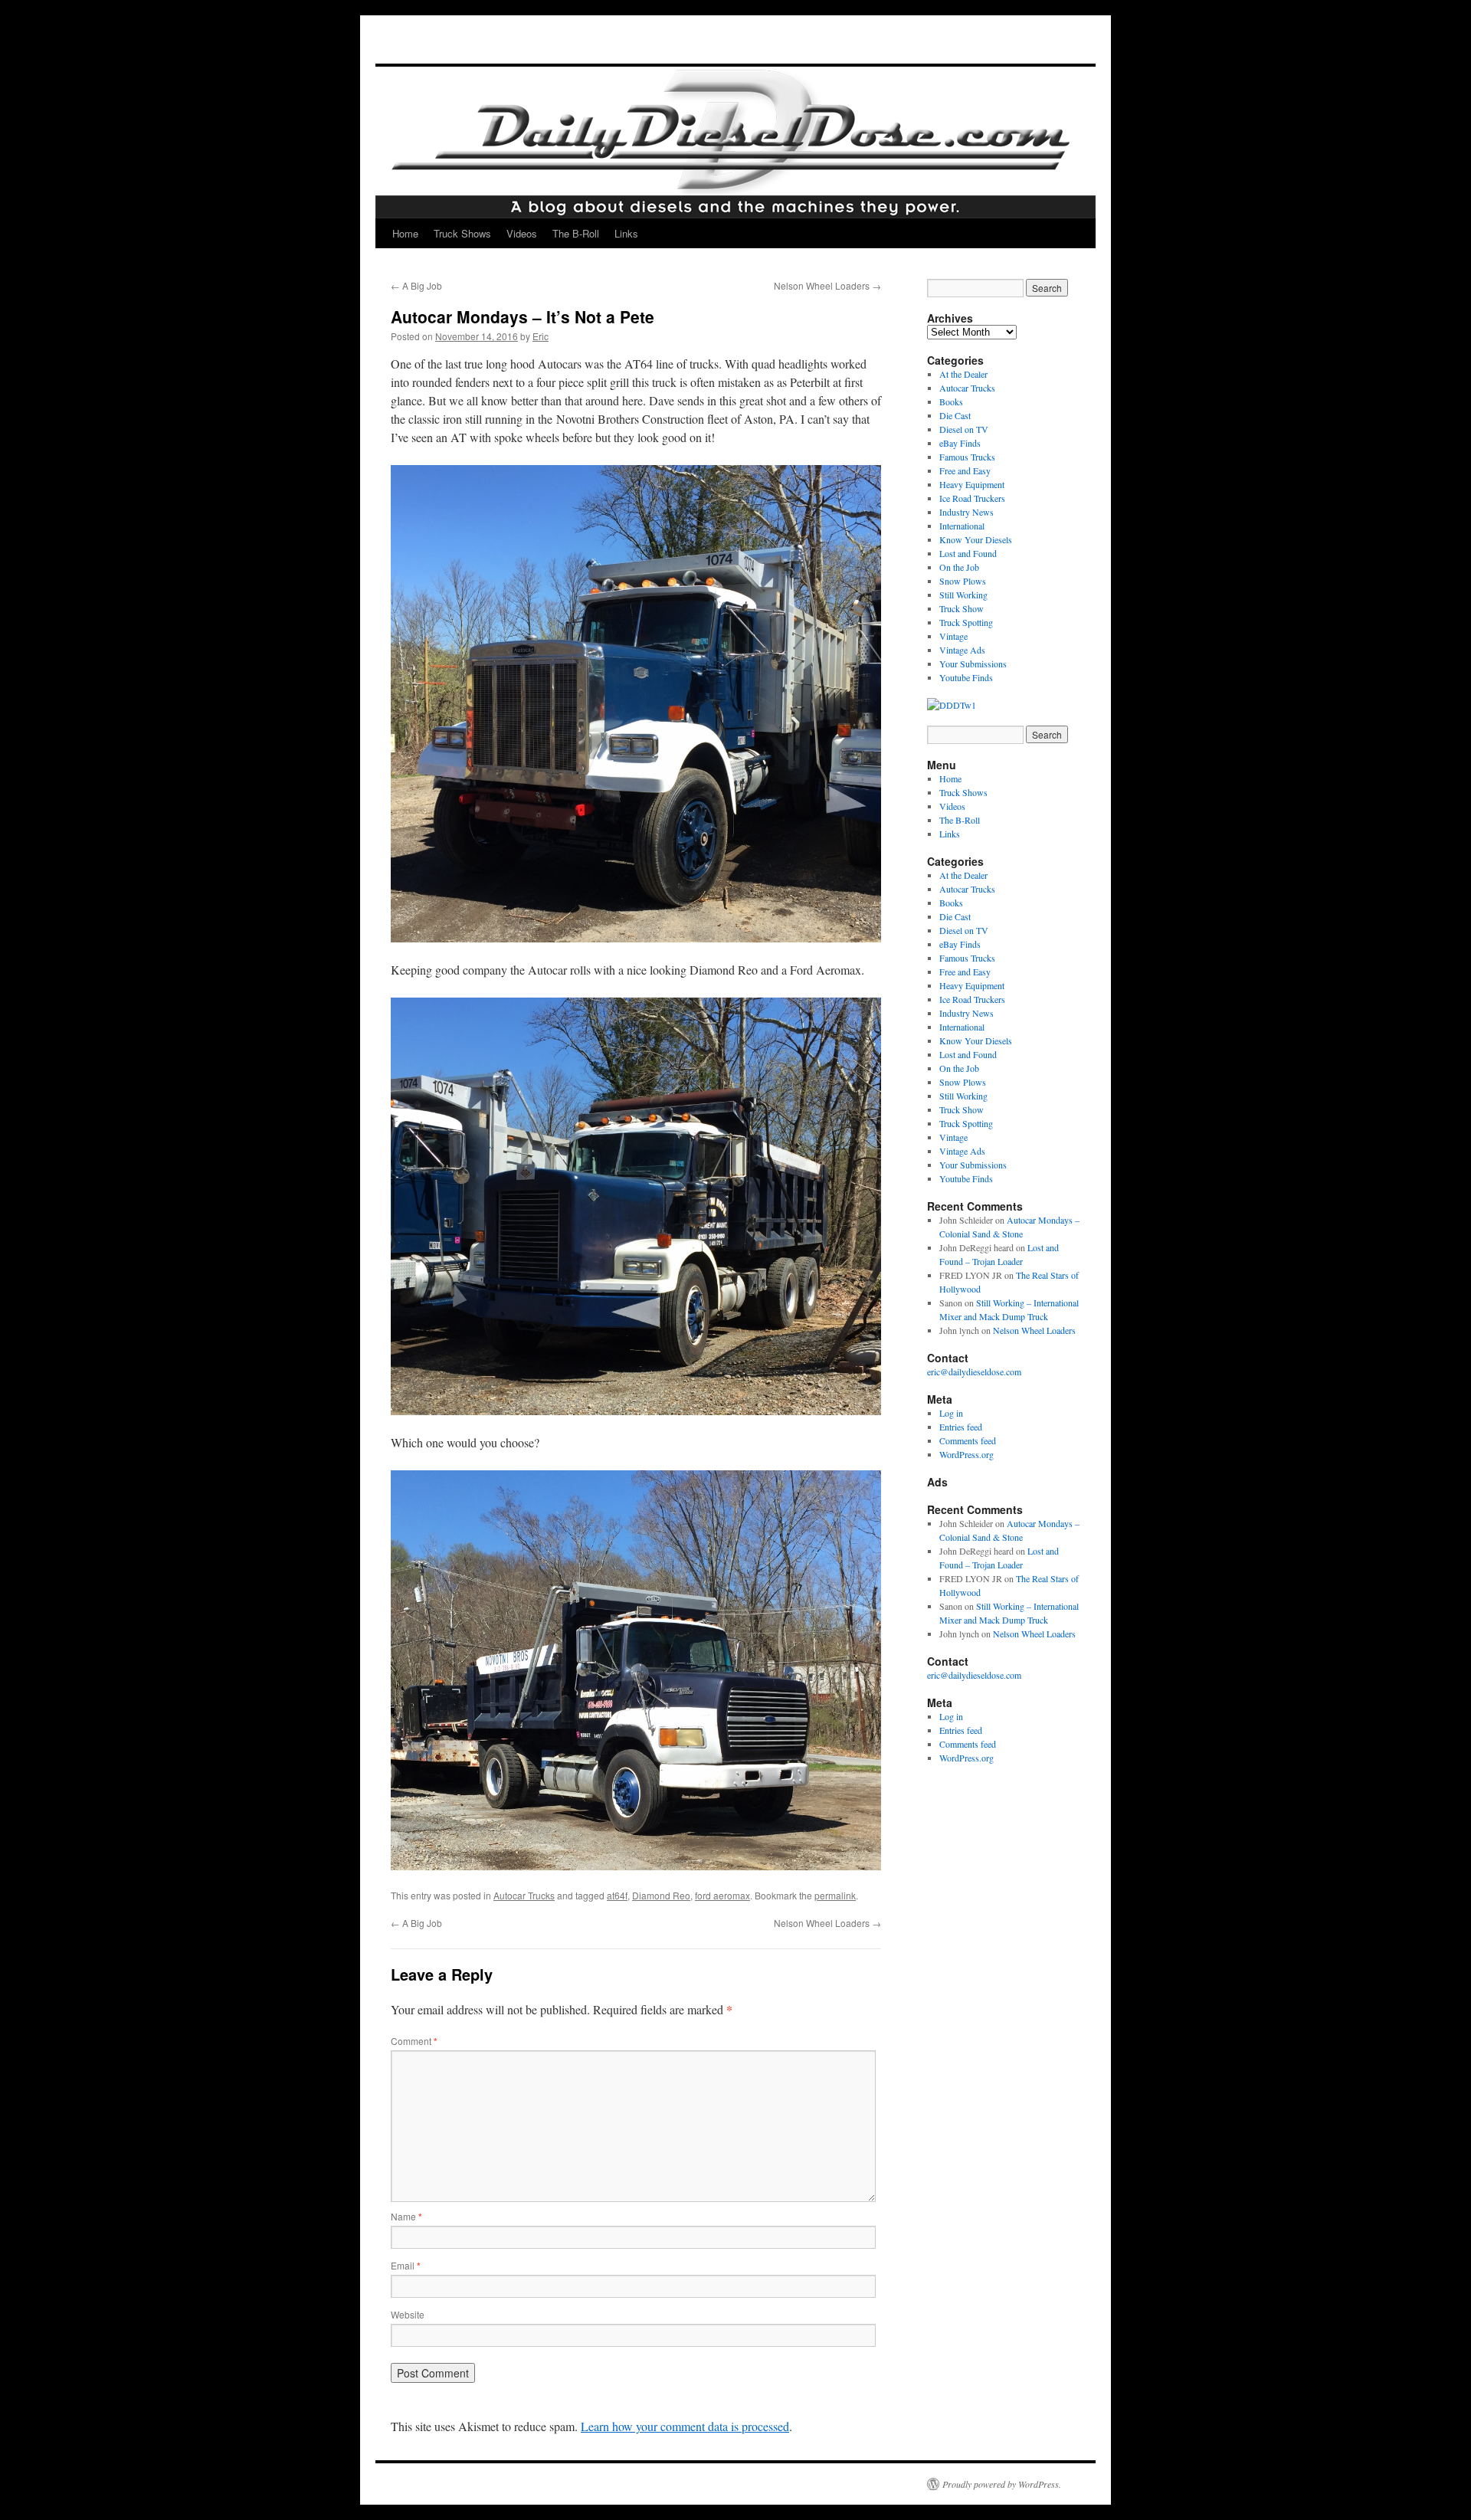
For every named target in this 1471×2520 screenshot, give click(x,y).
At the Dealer (963, 374)
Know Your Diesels (976, 539)
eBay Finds (960, 443)
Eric (541, 336)
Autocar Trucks (524, 1895)
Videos (522, 233)
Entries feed (961, 1427)
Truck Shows (462, 233)
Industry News (966, 512)
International (962, 526)
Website (408, 2314)
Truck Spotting (966, 622)
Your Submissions (973, 664)
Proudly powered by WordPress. (1002, 2484)
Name (406, 2216)
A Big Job (416, 285)
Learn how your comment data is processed (685, 2426)
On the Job (959, 567)
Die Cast (955, 415)
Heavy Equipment (972, 484)
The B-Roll (576, 233)
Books (951, 401)
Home (405, 233)
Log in (951, 1413)
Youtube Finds (966, 677)
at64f (617, 1895)
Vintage (953, 636)
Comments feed (968, 1440)
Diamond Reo (661, 1895)
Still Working (963, 595)
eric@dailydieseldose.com (974, 1371)
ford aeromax (722, 1895)
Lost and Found (968, 553)
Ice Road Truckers (972, 498)
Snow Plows (963, 581)
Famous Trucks (967, 457)
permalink (835, 1895)
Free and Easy (965, 470)
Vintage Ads (962, 650)
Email (406, 2265)
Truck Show (962, 608)
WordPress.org (966, 1454)
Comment (414, 2041)
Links (626, 233)
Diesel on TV (964, 429)
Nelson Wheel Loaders (827, 285)
